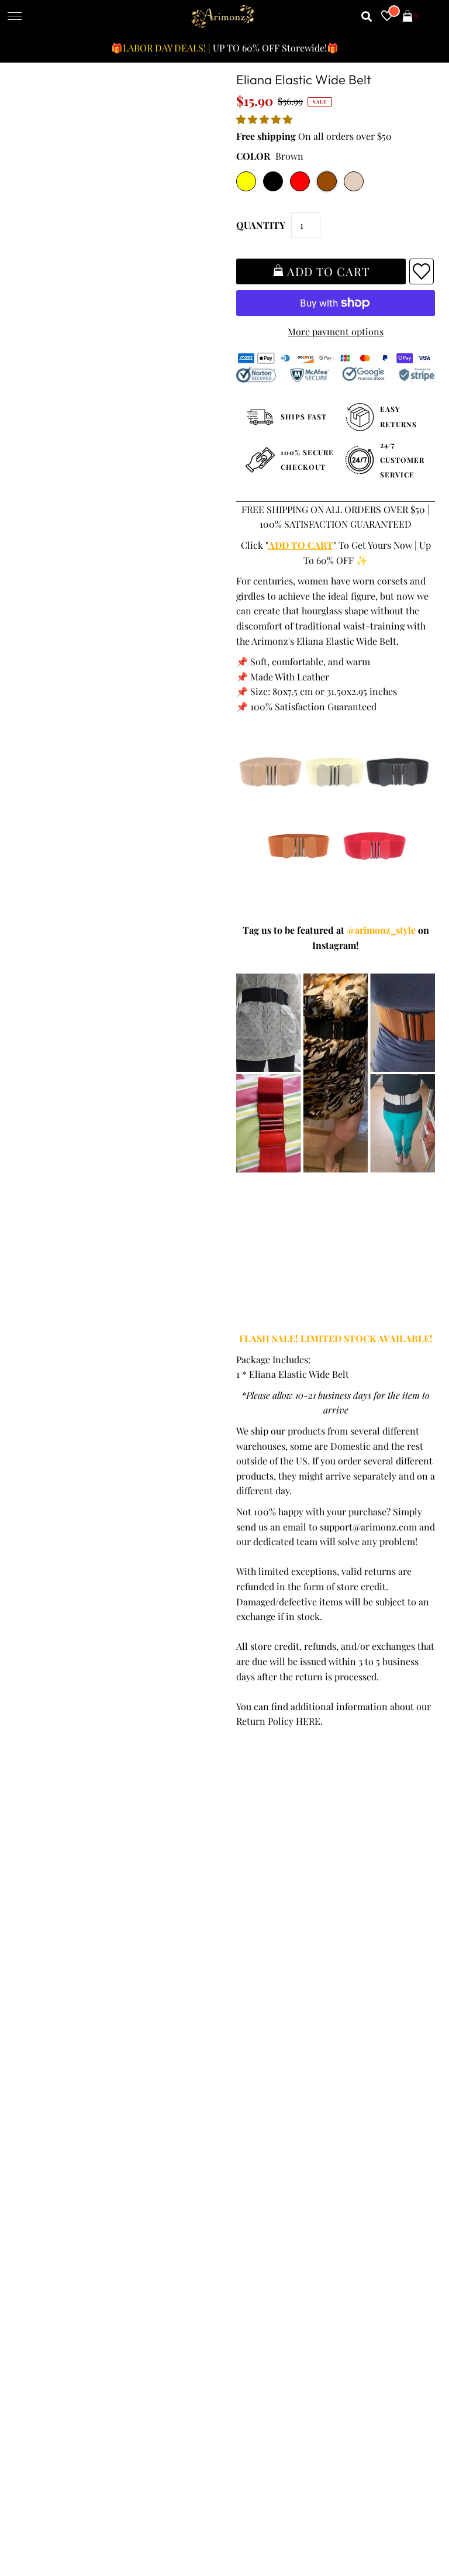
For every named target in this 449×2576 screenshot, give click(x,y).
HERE (308, 1721)
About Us (248, 1923)
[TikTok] (403, 2118)
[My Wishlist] (387, 17)
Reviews (36, 1968)
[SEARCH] (367, 17)
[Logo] (223, 17)
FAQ (238, 1938)
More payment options (336, 331)
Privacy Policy (48, 1923)
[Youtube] (338, 2118)
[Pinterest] (303, 2118)
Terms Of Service (55, 1908)
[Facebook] (239, 2118)
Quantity (261, 225)
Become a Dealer (265, 1953)
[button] (265, 119)
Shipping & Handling (63, 1953)
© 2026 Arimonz (49, 2519)
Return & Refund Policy (68, 1938)
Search (33, 1982)
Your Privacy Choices (63, 2013)
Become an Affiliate (270, 1968)
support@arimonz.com (368, 1527)
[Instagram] (371, 2118)
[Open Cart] (407, 17)
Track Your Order (55, 1893)
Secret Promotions (269, 1908)
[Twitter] (271, 2119)
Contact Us (42, 1998)
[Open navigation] (15, 17)
